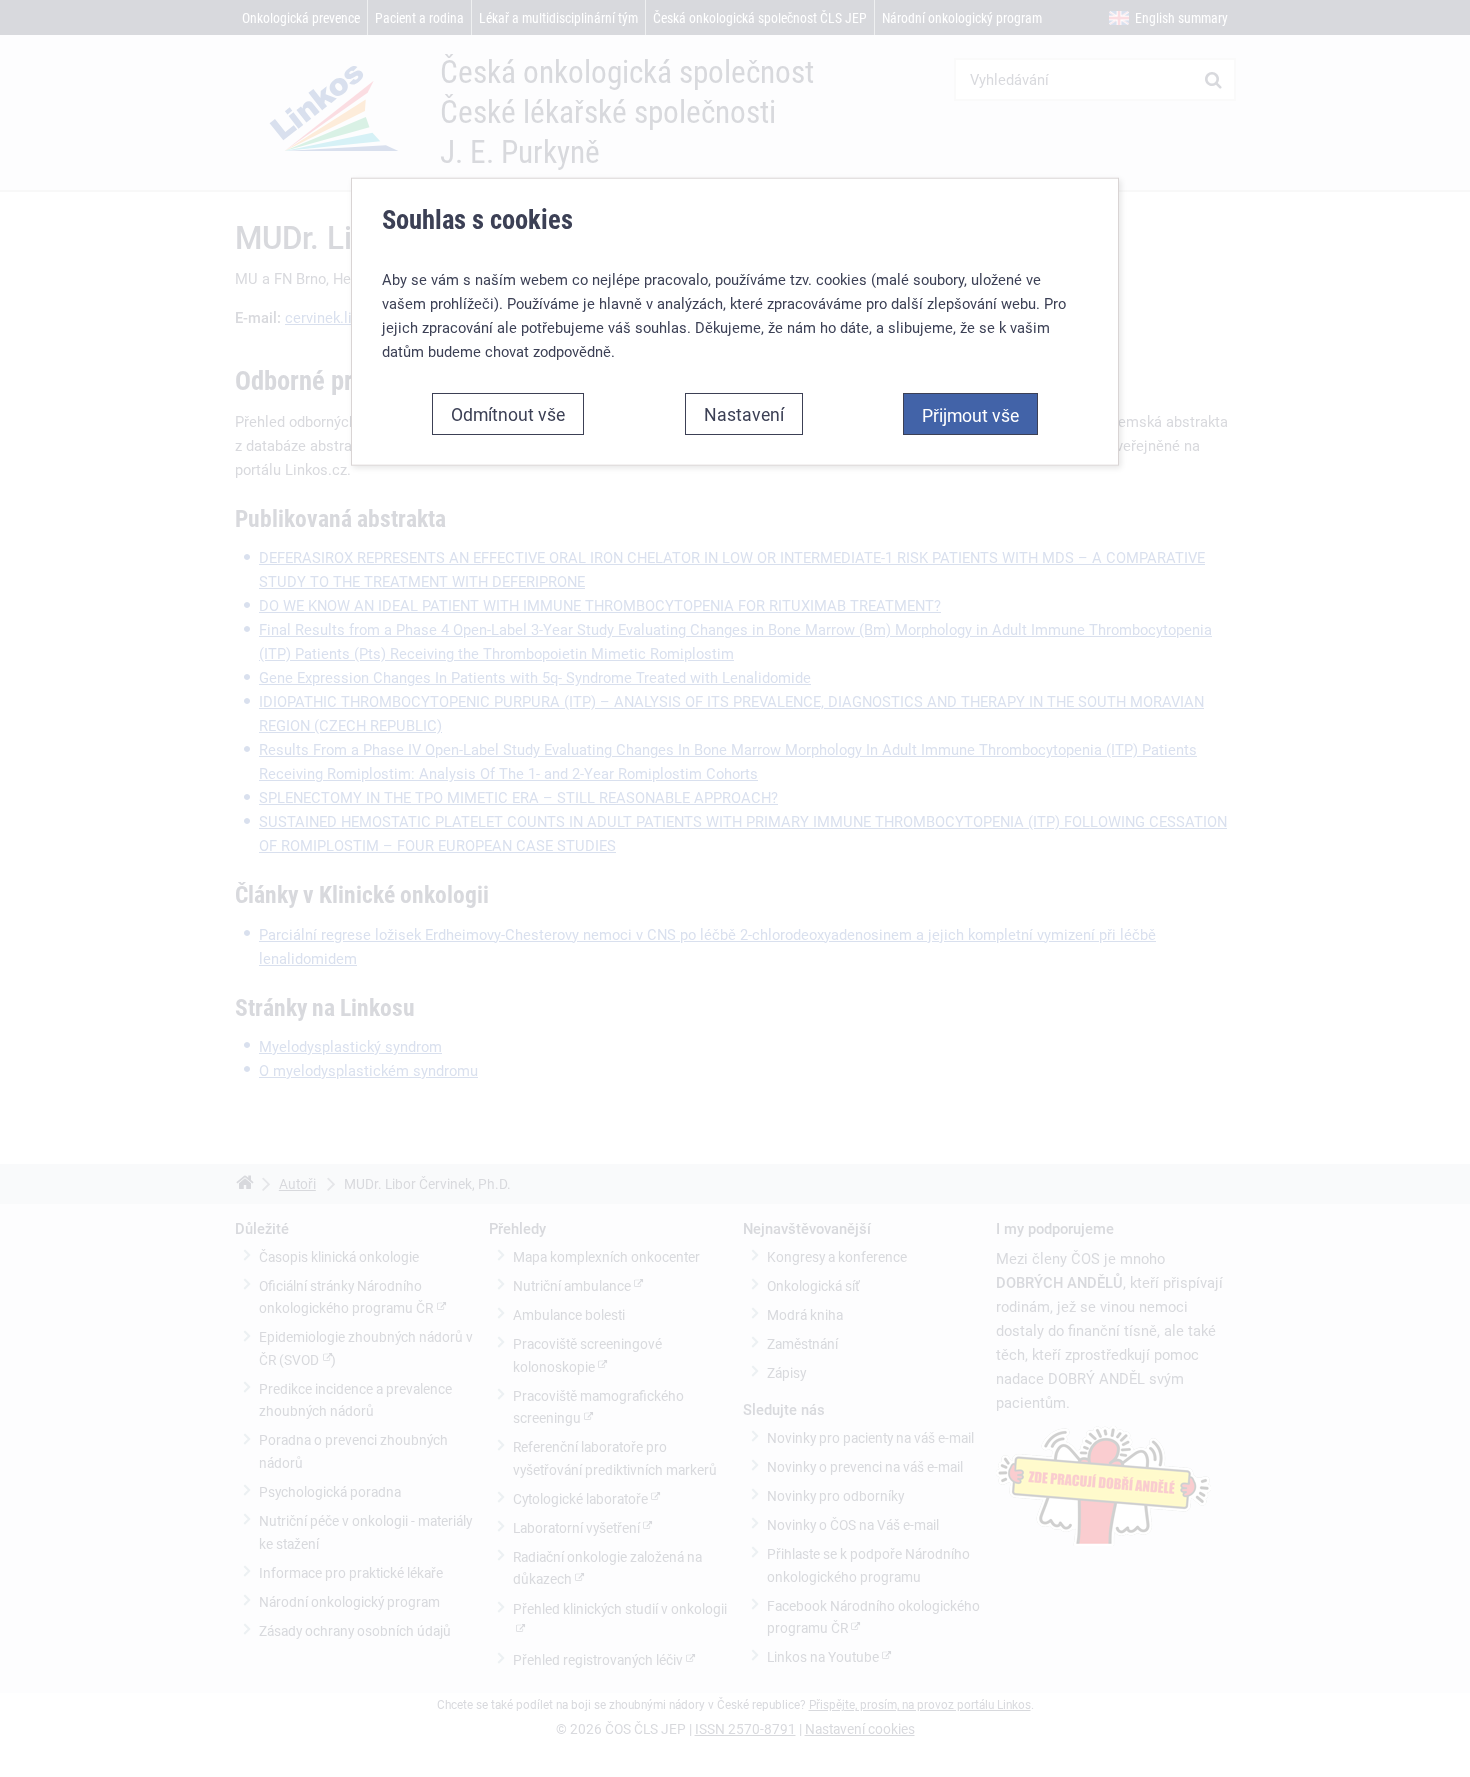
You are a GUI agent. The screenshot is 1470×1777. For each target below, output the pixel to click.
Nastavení (744, 414)
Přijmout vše (970, 415)
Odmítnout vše (508, 414)
